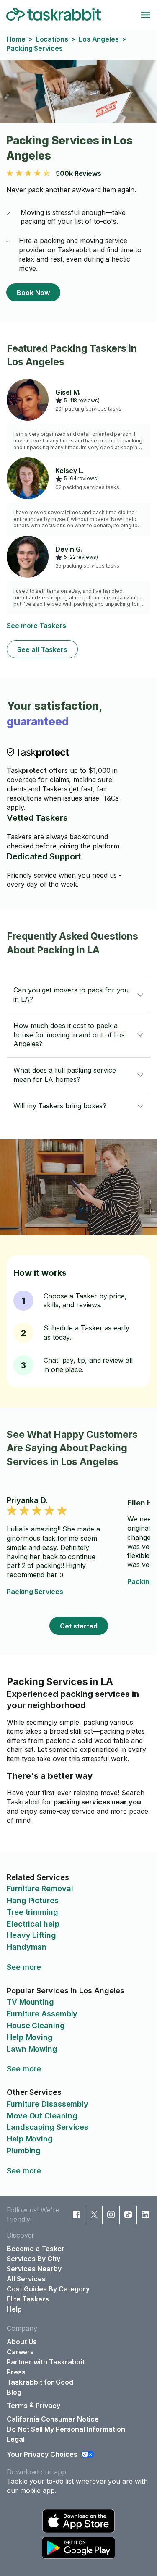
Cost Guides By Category (48, 2289)
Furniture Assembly (42, 2014)
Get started (79, 1626)
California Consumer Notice (53, 2419)
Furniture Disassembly (48, 2104)
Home (16, 39)
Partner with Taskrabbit (46, 2362)
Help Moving (30, 2037)
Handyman (27, 1947)
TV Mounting (30, 2002)
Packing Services (35, 1592)
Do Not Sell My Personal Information (66, 2429)
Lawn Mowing (32, 2049)
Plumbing (24, 2151)
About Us (22, 2342)
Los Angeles (99, 39)
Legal (16, 2439)
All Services (26, 2279)
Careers (20, 2352)
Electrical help (33, 1924)
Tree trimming (32, 1912)
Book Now (33, 293)
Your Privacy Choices (42, 2454)
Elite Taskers (28, 2299)
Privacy (48, 2406)
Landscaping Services (48, 2127)
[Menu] (146, 15)
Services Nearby (34, 2269)
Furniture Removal (40, 1889)
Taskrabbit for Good (40, 2382)
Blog (14, 2392)
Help (14, 2309)
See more (24, 1967)
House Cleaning (36, 2025)
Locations (52, 39)
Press (16, 2372)
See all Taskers (42, 649)
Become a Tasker (36, 2249)
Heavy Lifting (31, 1935)
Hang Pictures (33, 1900)
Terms (17, 2406)
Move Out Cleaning (42, 2116)
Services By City (33, 2259)
